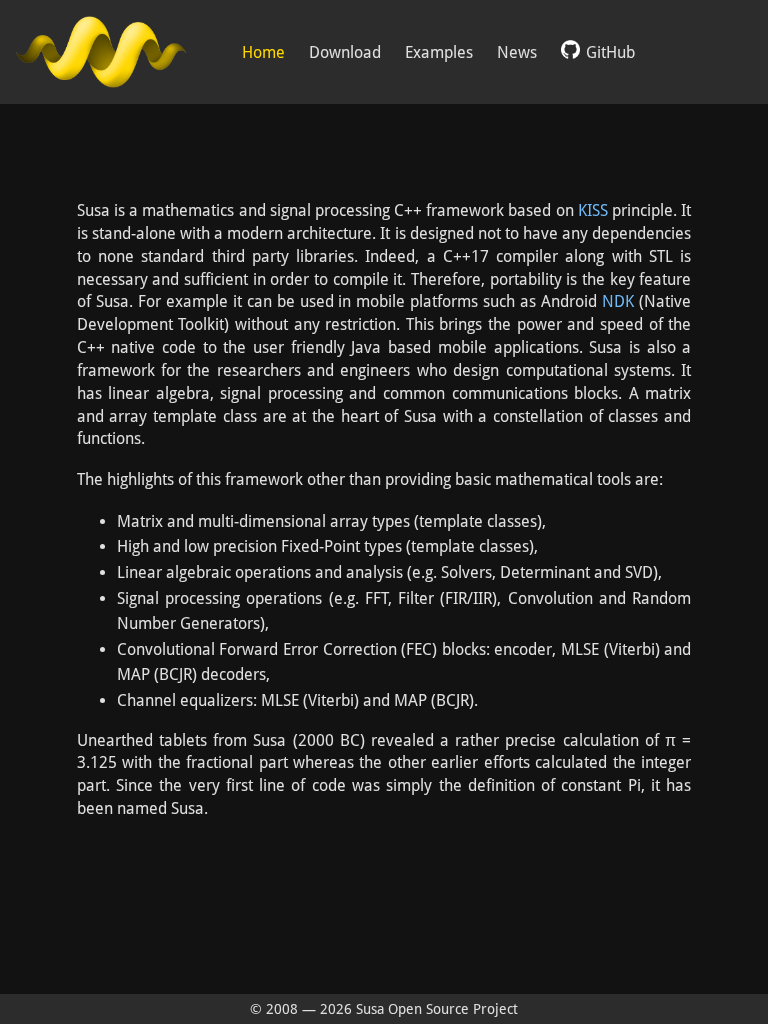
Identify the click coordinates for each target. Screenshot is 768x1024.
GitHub (610, 52)
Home (263, 52)
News (517, 52)
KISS (593, 210)
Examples (439, 52)
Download (345, 52)
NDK (618, 301)
